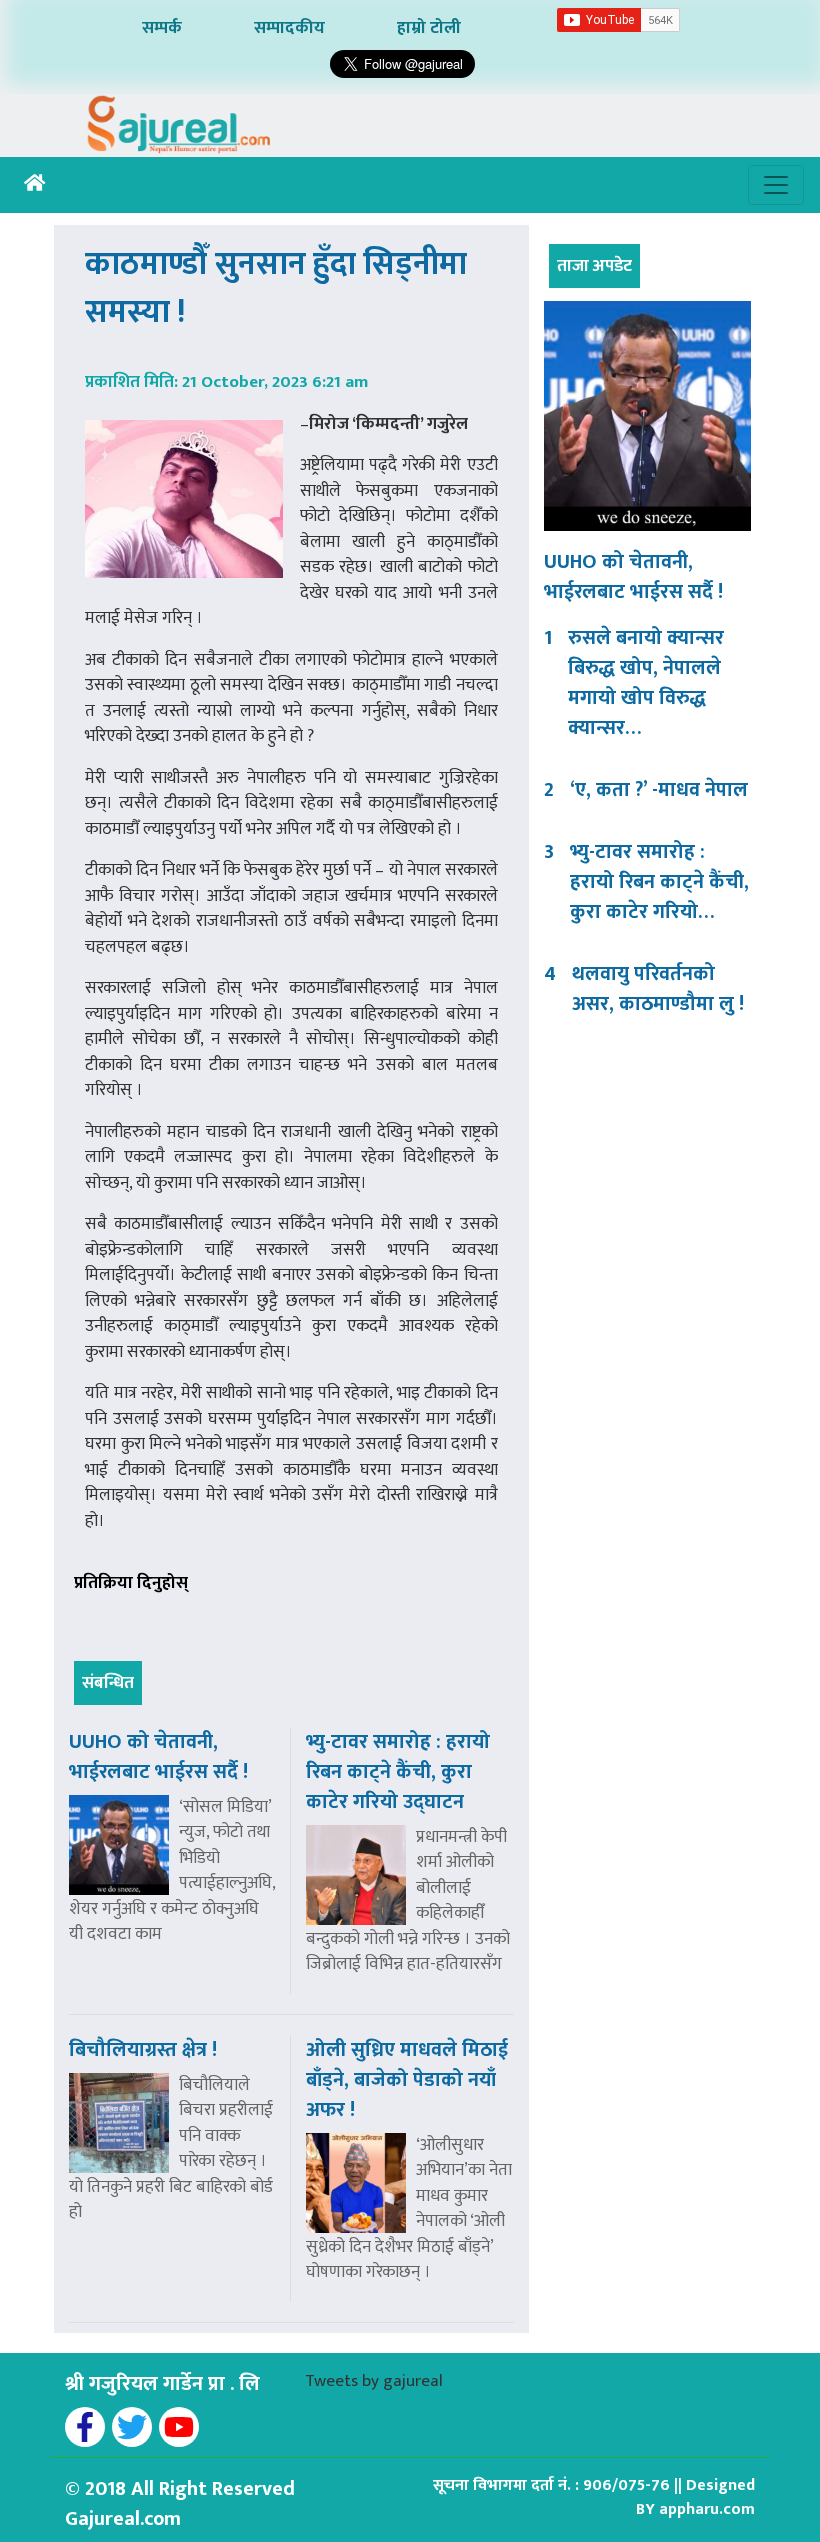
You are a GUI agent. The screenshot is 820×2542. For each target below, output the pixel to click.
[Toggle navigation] (776, 185)
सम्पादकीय (289, 28)
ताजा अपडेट (594, 266)
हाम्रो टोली (429, 28)
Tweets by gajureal (374, 2381)
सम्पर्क (162, 28)
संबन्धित (108, 1683)
